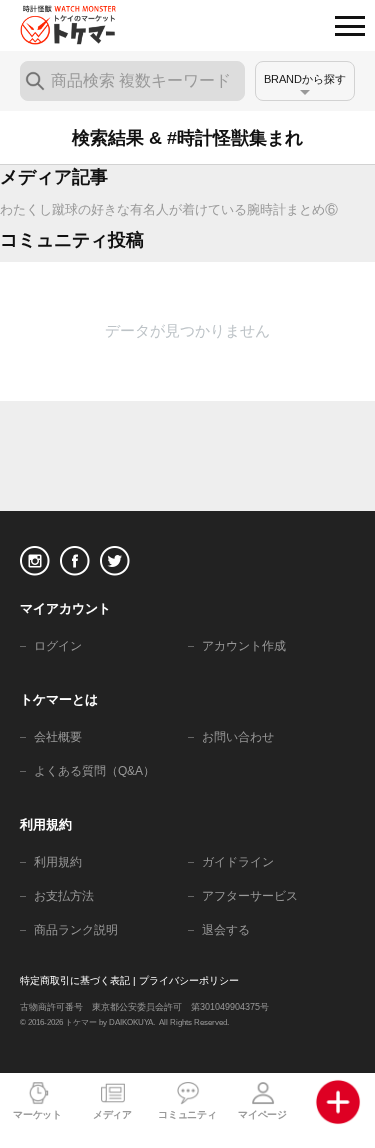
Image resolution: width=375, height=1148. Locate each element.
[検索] (35, 81)
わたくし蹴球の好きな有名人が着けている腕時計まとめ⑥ (169, 209)
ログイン (58, 646)
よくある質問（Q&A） (94, 771)
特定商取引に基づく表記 (75, 980)
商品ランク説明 (76, 930)
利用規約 (58, 862)
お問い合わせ (238, 737)
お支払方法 (64, 896)
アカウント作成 (244, 646)
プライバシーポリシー (189, 980)
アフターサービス (250, 896)
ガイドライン (238, 862)
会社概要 (58, 737)
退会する (226, 930)
